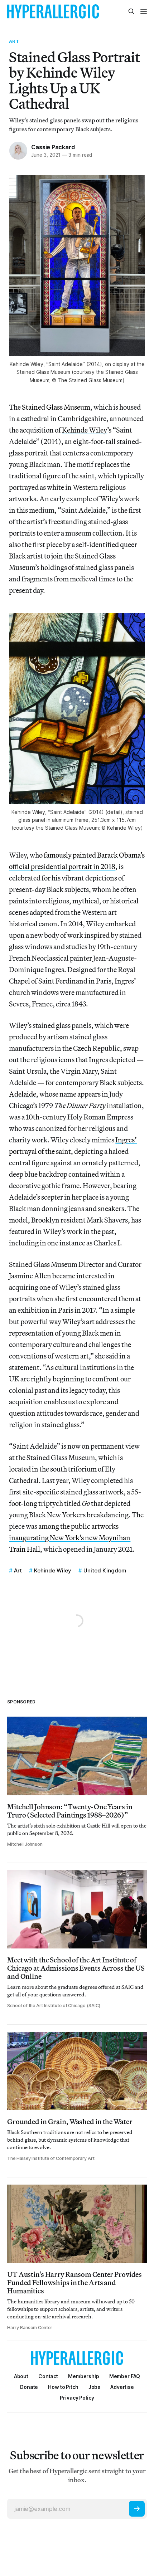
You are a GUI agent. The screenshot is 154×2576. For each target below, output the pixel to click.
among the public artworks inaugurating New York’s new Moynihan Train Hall (70, 1538)
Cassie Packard (53, 147)
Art (14, 41)
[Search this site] (131, 11)
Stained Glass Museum (56, 407)
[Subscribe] (137, 2509)
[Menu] (144, 11)
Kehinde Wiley (85, 430)
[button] (84, 2376)
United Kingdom (105, 1570)
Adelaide (23, 1094)
